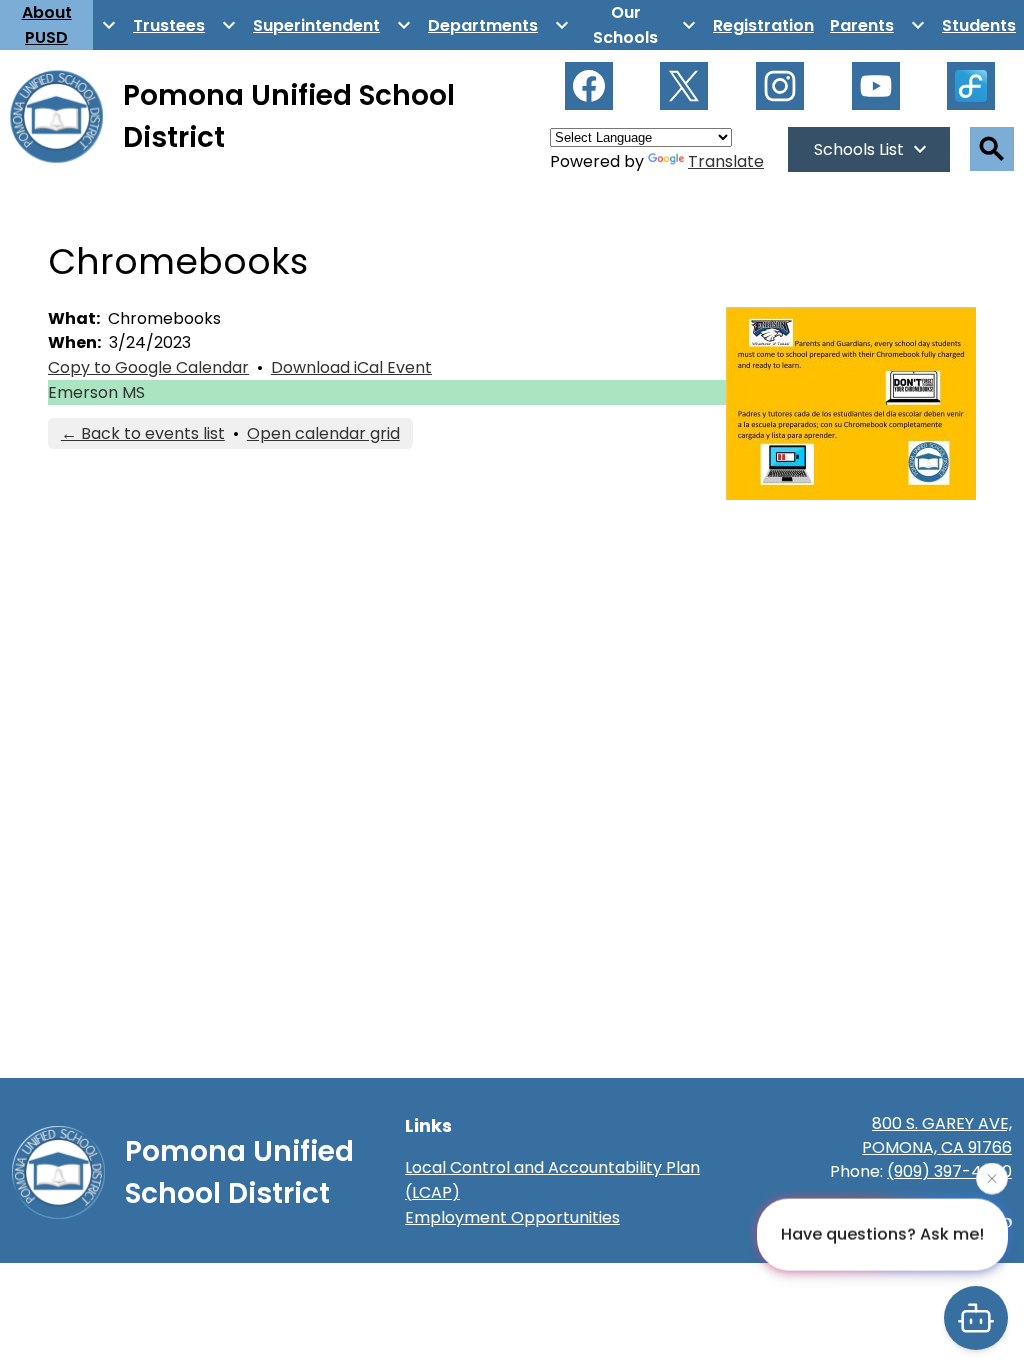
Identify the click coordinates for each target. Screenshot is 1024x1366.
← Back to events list (143, 433)
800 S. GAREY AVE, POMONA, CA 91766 (937, 1135)
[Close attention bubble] (992, 1178)
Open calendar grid (323, 433)
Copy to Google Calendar (148, 367)
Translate (726, 161)
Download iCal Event (351, 367)
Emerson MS (96, 392)
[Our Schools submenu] (641, 25)
